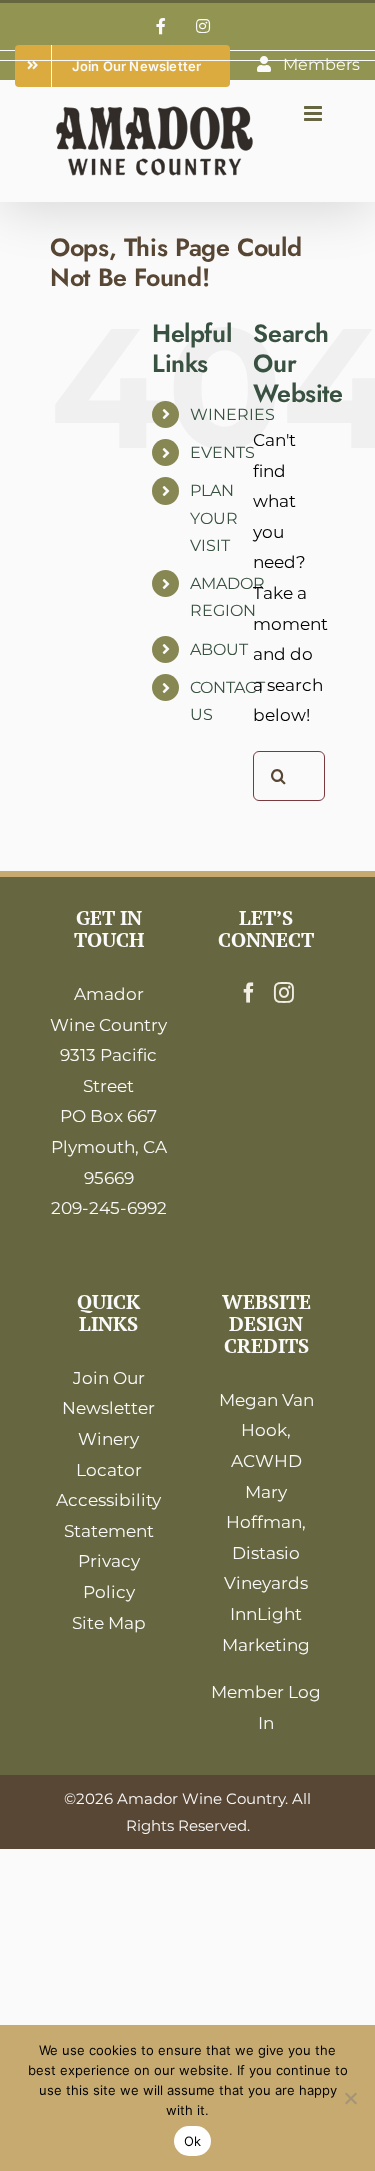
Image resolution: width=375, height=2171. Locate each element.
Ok (193, 2141)
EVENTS (222, 452)
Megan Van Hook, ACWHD (266, 1430)
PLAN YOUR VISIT (214, 517)
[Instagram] (284, 993)
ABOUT (219, 649)
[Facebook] (249, 993)
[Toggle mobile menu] (314, 113)
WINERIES (232, 414)
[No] (350, 2098)
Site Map (109, 1623)
